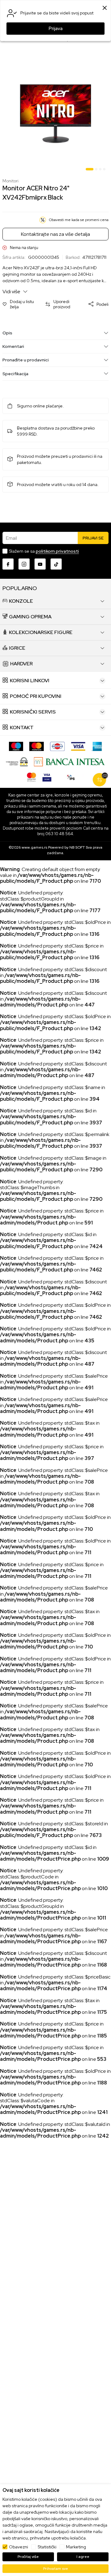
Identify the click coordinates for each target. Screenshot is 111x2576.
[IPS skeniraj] (71, 777)
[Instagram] (24, 564)
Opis (7, 333)
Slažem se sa (44, 551)
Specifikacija (15, 374)
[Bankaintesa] (70, 761)
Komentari (13, 346)
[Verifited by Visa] (47, 777)
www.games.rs (34, 847)
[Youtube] (40, 564)
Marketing (76, 2547)
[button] (21, 304)
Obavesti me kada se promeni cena (79, 220)
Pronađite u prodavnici (26, 360)
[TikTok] (56, 564)
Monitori (10, 181)
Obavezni (18, 2547)
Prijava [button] (56, 29)
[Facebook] (8, 564)
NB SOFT (77, 847)
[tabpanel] (55, 114)
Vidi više (12, 292)
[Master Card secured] (31, 777)
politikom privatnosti (57, 551)
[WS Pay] (17, 761)
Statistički (47, 2547)
